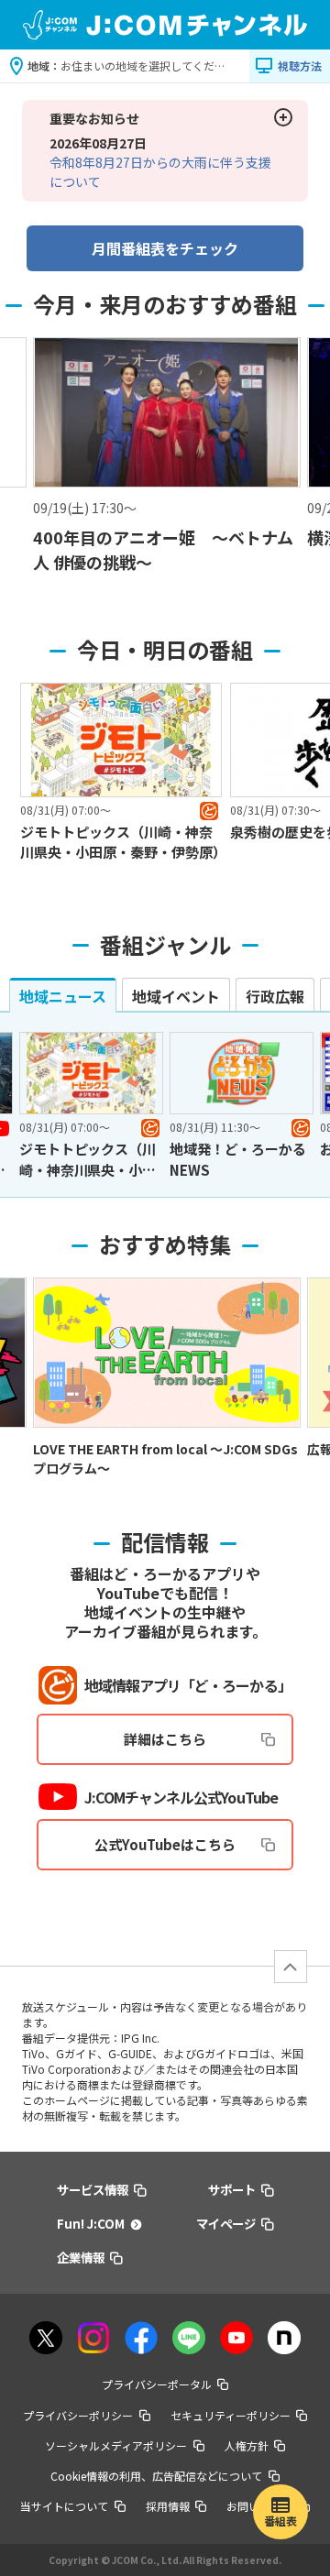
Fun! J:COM (91, 2223)
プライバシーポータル (157, 2384)
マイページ (226, 2223)
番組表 (280, 2521)
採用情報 (168, 2506)
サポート (232, 2189)
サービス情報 (93, 2189)
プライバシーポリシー (78, 2415)
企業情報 (81, 2257)
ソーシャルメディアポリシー (116, 2445)
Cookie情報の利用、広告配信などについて (156, 2476)
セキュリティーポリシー (231, 2415)
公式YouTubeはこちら (165, 1844)
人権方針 (247, 2445)
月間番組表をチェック (165, 248)
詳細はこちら (165, 1739)
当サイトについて (64, 2506)
